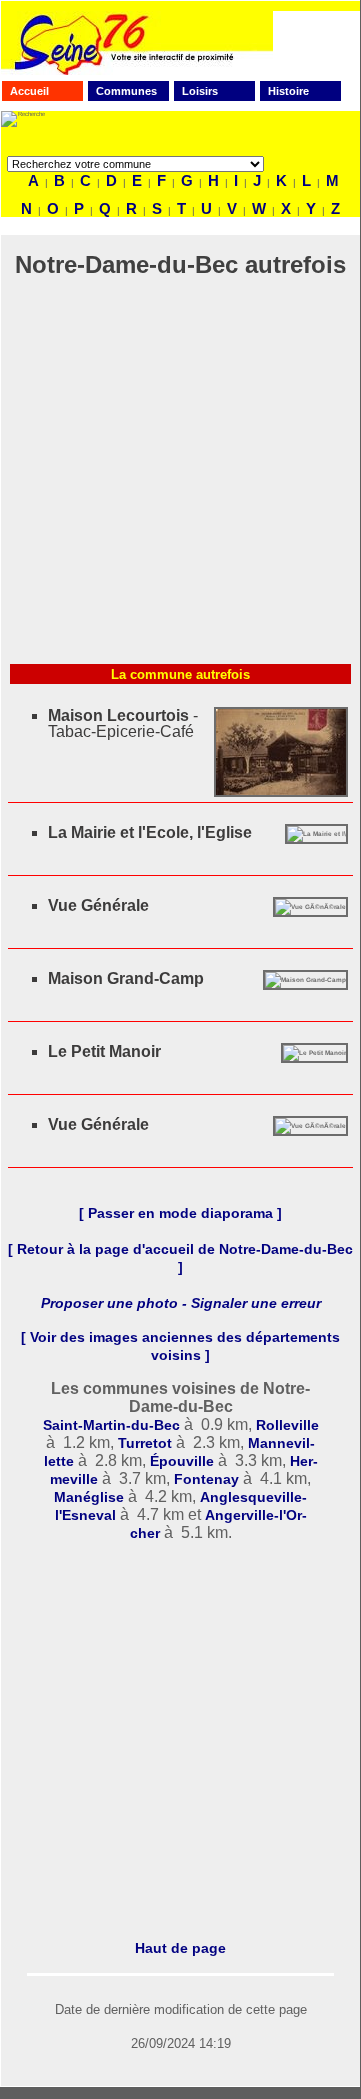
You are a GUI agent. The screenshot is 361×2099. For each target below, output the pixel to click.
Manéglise (89, 1497)
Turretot (145, 1443)
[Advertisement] (180, 475)
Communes (126, 91)
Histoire (288, 91)
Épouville (182, 1461)
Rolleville (287, 1425)
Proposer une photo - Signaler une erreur (181, 1303)
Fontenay (206, 1479)
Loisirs (200, 91)
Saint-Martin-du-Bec (111, 1425)
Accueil (29, 91)
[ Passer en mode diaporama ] (180, 1213)
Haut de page (180, 1948)
